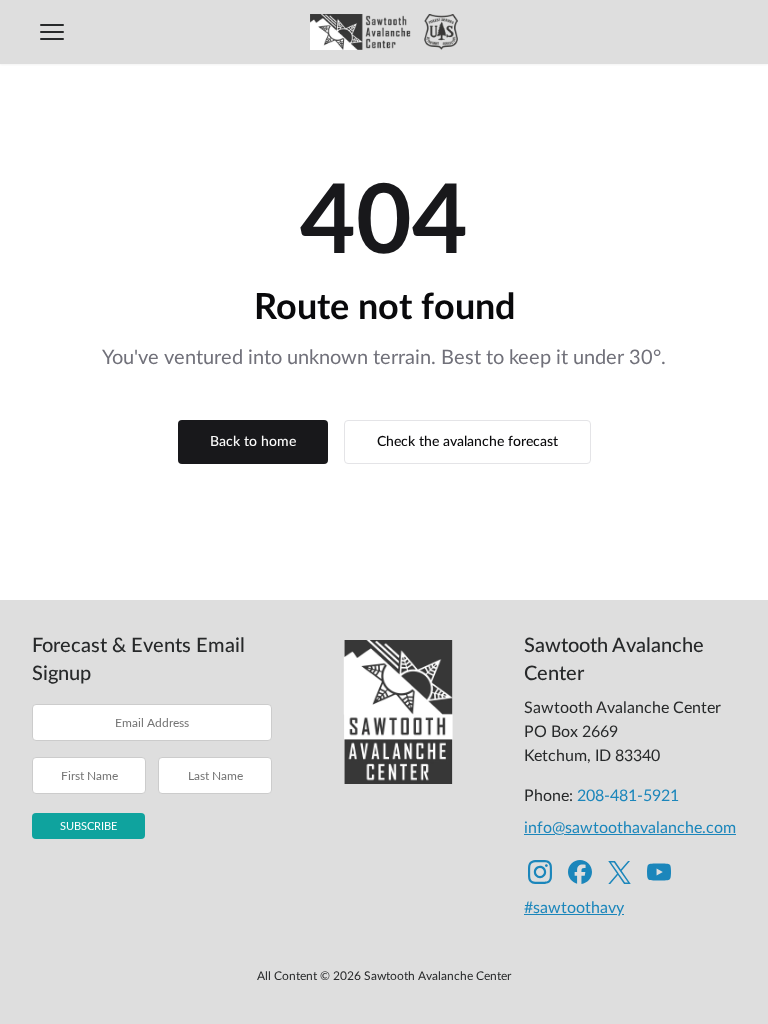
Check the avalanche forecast (467, 442)
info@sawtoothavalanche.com (630, 828)
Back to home (253, 442)
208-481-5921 (628, 796)
